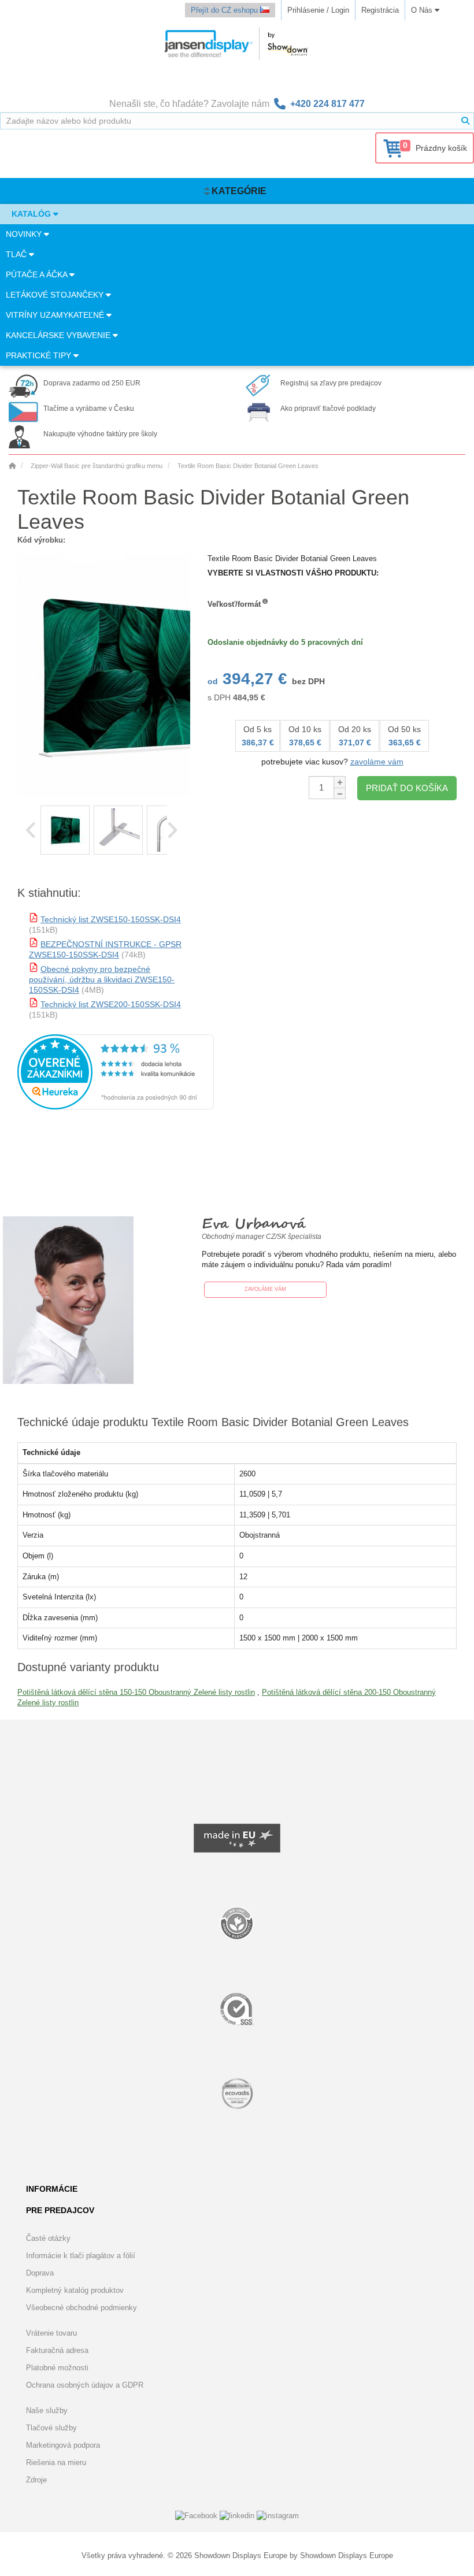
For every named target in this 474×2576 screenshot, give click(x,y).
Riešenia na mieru (56, 2462)
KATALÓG (32, 214)
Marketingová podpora (63, 2445)
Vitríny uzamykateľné (56, 315)
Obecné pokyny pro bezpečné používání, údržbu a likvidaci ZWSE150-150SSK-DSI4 (102, 979)
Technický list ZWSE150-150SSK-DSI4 (111, 919)
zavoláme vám (377, 762)
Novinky (25, 234)
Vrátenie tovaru (51, 2333)
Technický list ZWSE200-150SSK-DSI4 (111, 1004)
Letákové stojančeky (56, 295)
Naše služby (47, 2410)
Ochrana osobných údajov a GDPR (85, 2385)
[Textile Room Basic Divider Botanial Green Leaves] (65, 830)
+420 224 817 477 (327, 104)
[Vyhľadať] (465, 121)
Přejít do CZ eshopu (225, 10)
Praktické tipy (40, 355)
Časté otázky (48, 2238)
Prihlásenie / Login (318, 10)
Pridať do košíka (407, 788)
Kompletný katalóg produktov (75, 2290)
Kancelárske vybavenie (59, 335)
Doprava (40, 2273)
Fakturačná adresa (57, 2350)
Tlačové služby (51, 2428)
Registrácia (380, 10)
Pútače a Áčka (38, 274)
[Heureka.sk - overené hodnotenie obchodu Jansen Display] (116, 1107)
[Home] (12, 466)
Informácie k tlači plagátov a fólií (81, 2256)
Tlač (17, 254)
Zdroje (36, 2480)
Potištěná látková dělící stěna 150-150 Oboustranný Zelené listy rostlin (136, 1692)
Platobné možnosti (57, 2368)
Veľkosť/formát (234, 604)
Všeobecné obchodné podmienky (82, 2308)
